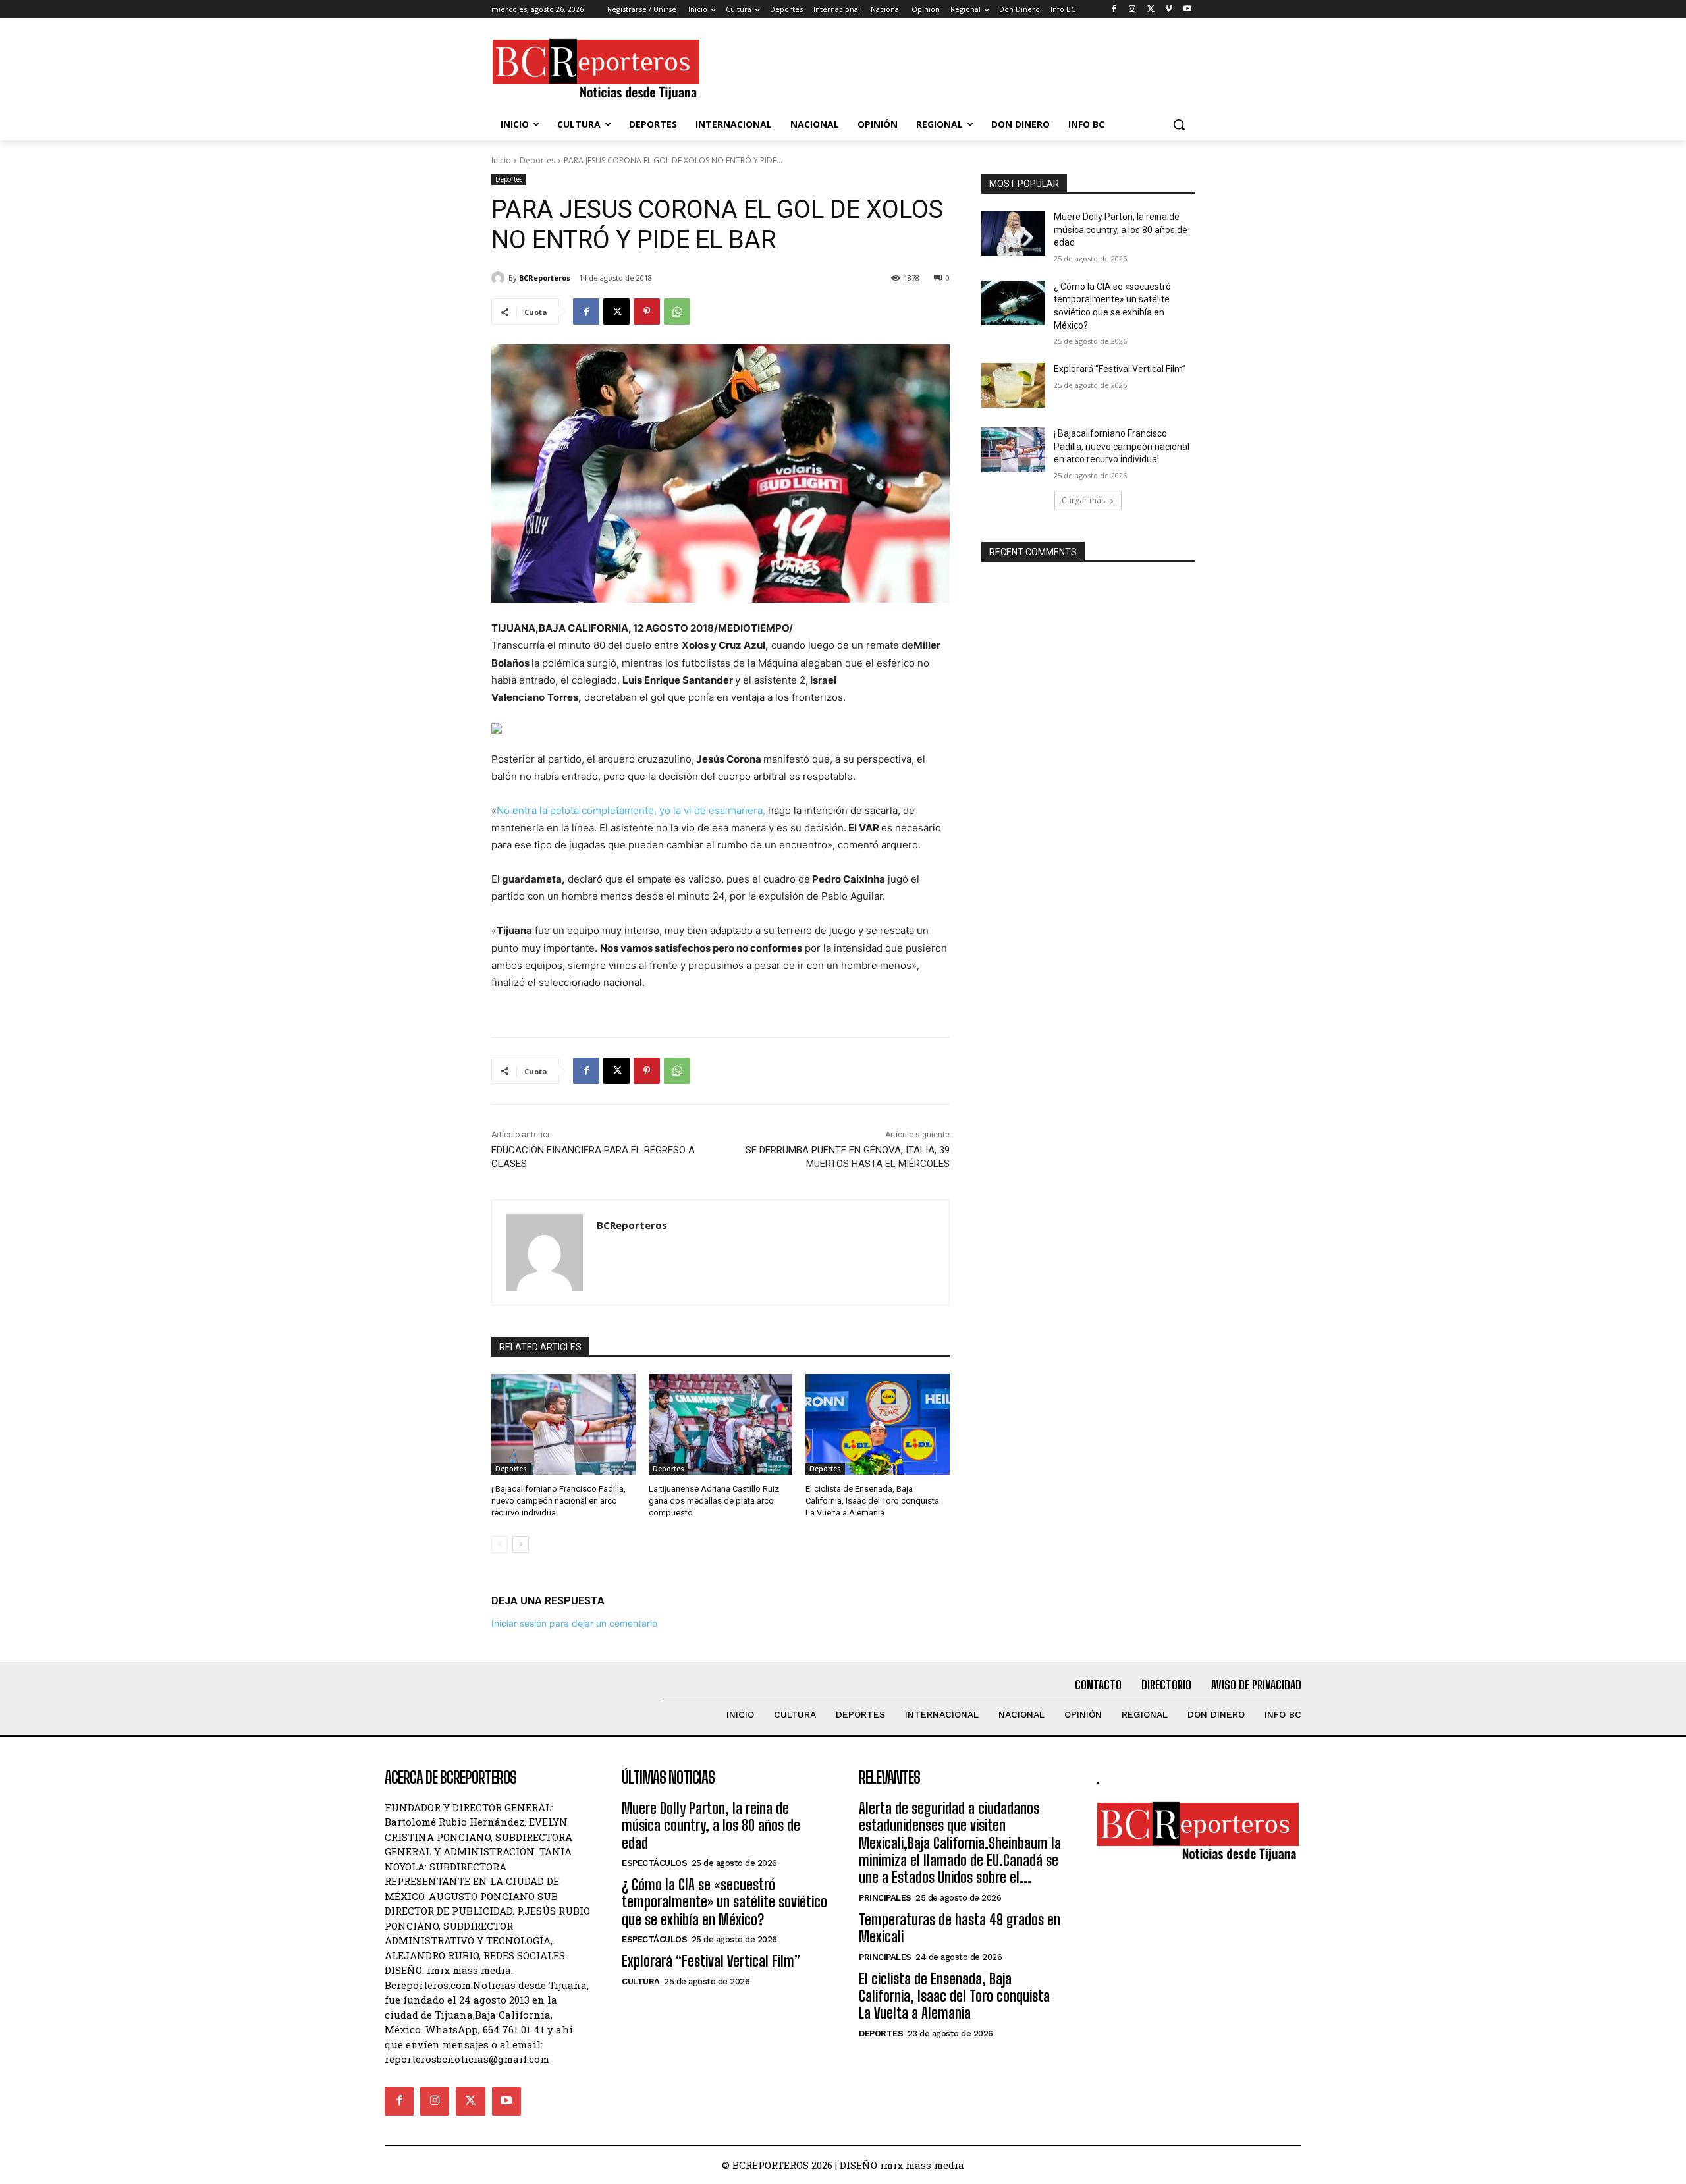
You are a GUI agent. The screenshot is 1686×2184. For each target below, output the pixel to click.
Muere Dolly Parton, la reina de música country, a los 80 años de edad (1121, 230)
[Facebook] (1114, 10)
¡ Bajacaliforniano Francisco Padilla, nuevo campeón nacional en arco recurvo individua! (558, 1501)
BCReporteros (545, 278)
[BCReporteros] (500, 278)
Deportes (537, 160)
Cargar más (1083, 500)
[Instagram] (1132, 10)
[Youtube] (1187, 10)
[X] (1151, 10)
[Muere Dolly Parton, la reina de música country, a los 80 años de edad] (1013, 233)
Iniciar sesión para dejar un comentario (574, 1623)
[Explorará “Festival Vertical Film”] (1013, 385)
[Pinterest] (647, 312)
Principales (885, 1898)
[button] (1179, 124)
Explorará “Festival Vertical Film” (1120, 369)
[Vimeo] (1169, 10)
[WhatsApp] (677, 312)
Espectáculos (654, 1863)
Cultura (641, 1981)
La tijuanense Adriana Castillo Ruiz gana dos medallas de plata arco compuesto (714, 1501)
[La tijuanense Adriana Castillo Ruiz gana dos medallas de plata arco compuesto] (721, 1424)
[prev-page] (500, 1544)
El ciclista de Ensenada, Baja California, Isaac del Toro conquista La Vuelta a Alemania (872, 1501)
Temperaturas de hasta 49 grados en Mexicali (960, 1928)
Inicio (501, 160)
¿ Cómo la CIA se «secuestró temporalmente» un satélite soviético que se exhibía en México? (724, 1902)
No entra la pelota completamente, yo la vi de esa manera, (631, 810)
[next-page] (521, 1544)
